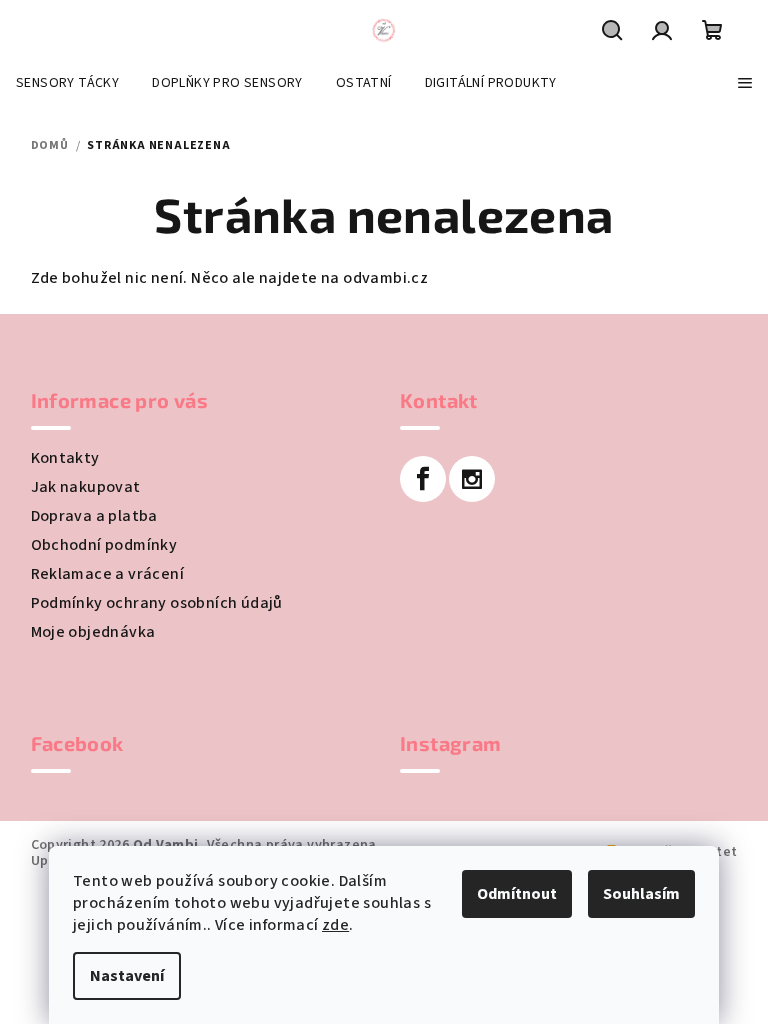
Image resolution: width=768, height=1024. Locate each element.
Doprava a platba (94, 516)
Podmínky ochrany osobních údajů (157, 603)
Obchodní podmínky (104, 545)
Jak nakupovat (86, 487)
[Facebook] (423, 479)
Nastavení (127, 976)
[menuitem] (67, 83)
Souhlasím (641, 894)
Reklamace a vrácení (108, 574)
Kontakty (65, 458)
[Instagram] (472, 479)
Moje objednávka (93, 632)
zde (335, 925)
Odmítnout (517, 894)
